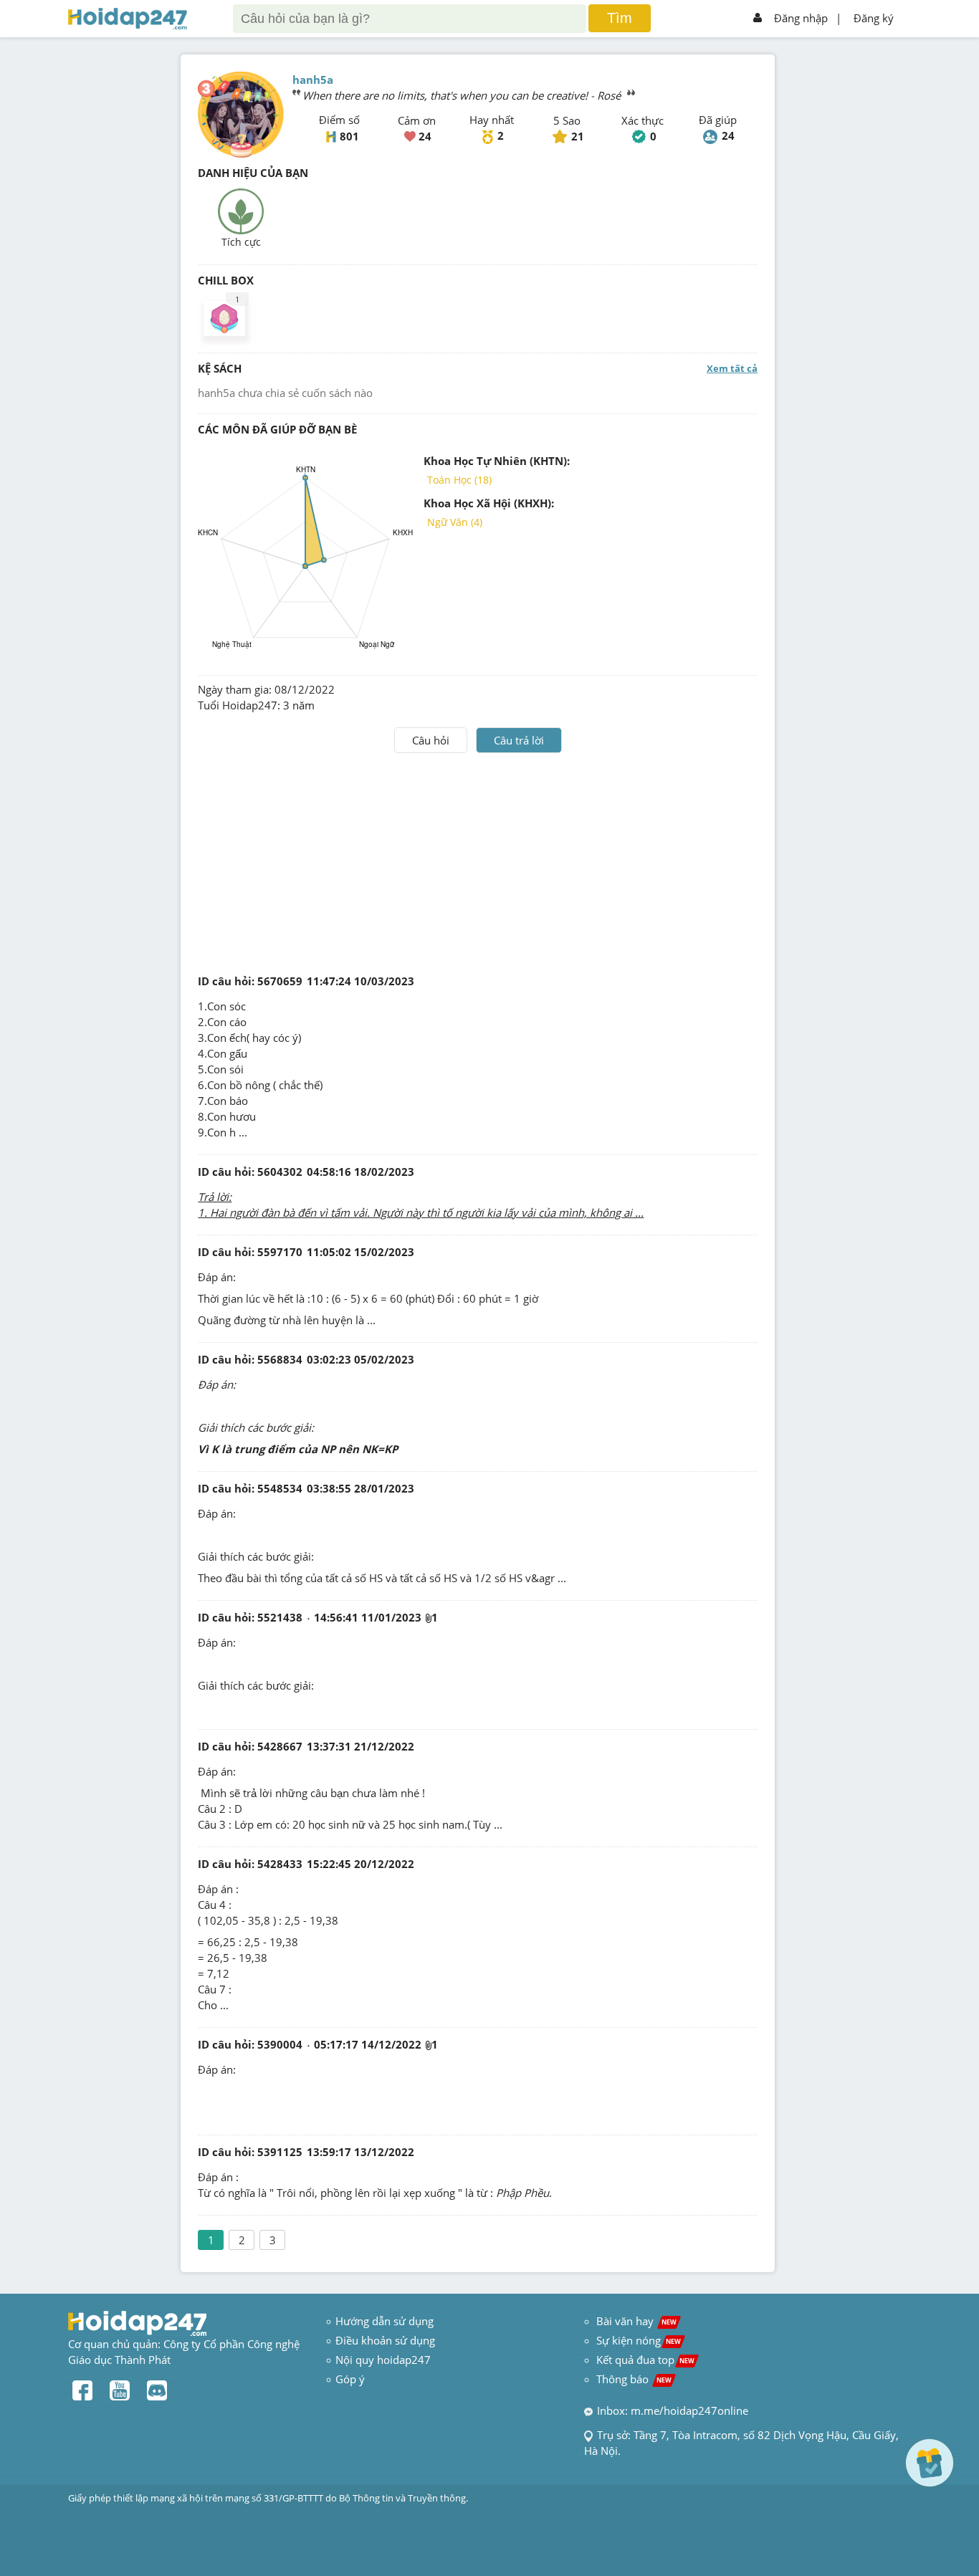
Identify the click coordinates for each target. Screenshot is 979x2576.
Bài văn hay (635, 2321)
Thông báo (634, 2379)
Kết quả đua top (645, 2360)
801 (349, 136)
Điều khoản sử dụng (385, 2340)
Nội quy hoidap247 (383, 2360)
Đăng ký (874, 18)
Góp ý (350, 2379)
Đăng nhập (801, 18)
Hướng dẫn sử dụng (385, 2321)
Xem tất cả (732, 368)
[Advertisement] (478, 861)
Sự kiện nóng (639, 2340)
